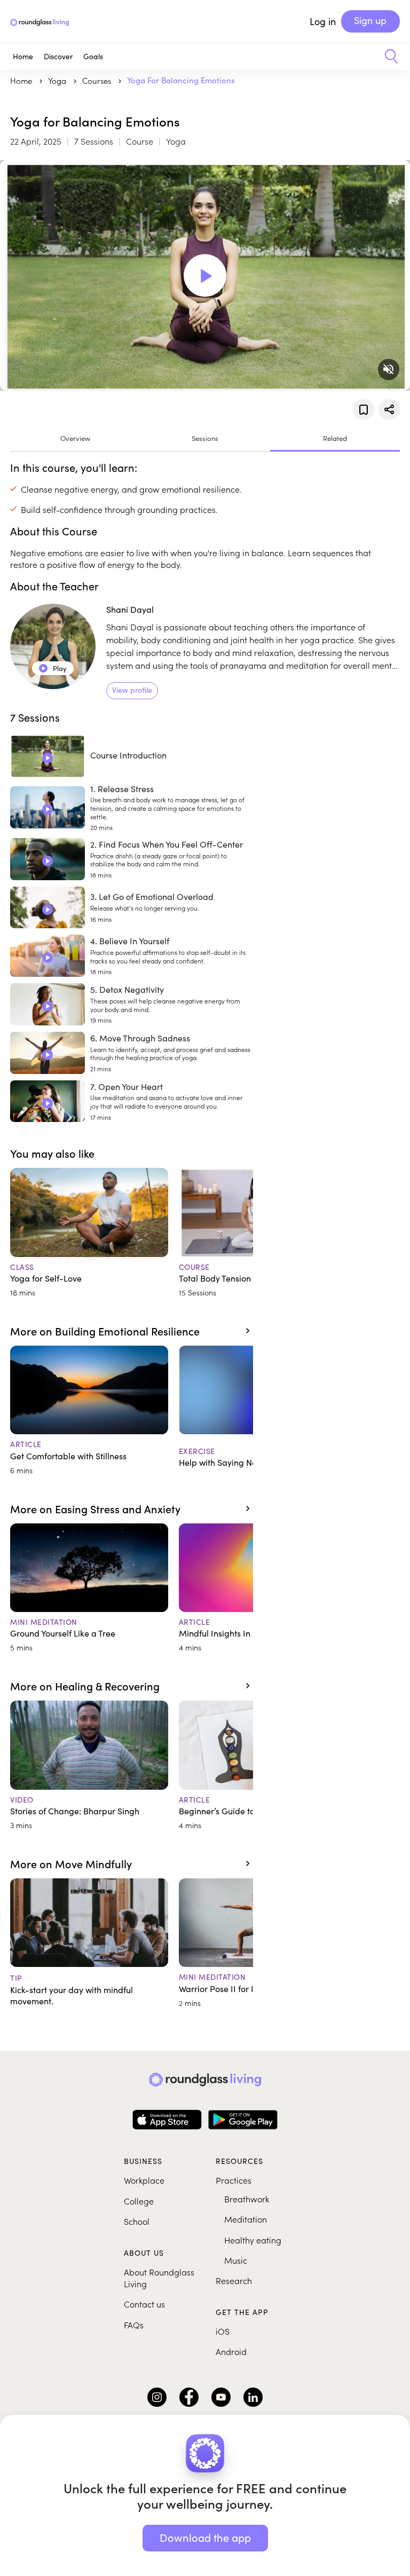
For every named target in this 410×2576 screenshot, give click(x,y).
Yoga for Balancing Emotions (181, 80)
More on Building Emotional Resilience (105, 1331)
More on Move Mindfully (71, 1863)
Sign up (370, 20)
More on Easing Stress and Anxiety (95, 1508)
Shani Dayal (130, 609)
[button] (387, 57)
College (139, 2201)
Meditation (246, 2219)
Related (335, 438)
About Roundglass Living (159, 2278)
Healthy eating (253, 2240)
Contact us (144, 2304)
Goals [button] (93, 56)
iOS (223, 2331)
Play (53, 668)
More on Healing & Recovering (85, 1686)
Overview (75, 438)
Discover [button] (58, 56)
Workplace (144, 2180)
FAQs (134, 2325)
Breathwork (247, 2199)
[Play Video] (205, 275)
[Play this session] (48, 809)
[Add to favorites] (364, 409)
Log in (323, 21)
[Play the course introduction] (48, 758)
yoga (58, 80)
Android (231, 2351)
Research (234, 2280)
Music (236, 2260)
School (137, 2221)
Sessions (205, 438)
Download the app (205, 2537)
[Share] (389, 409)
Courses (98, 80)
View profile (132, 690)
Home (23, 56)
